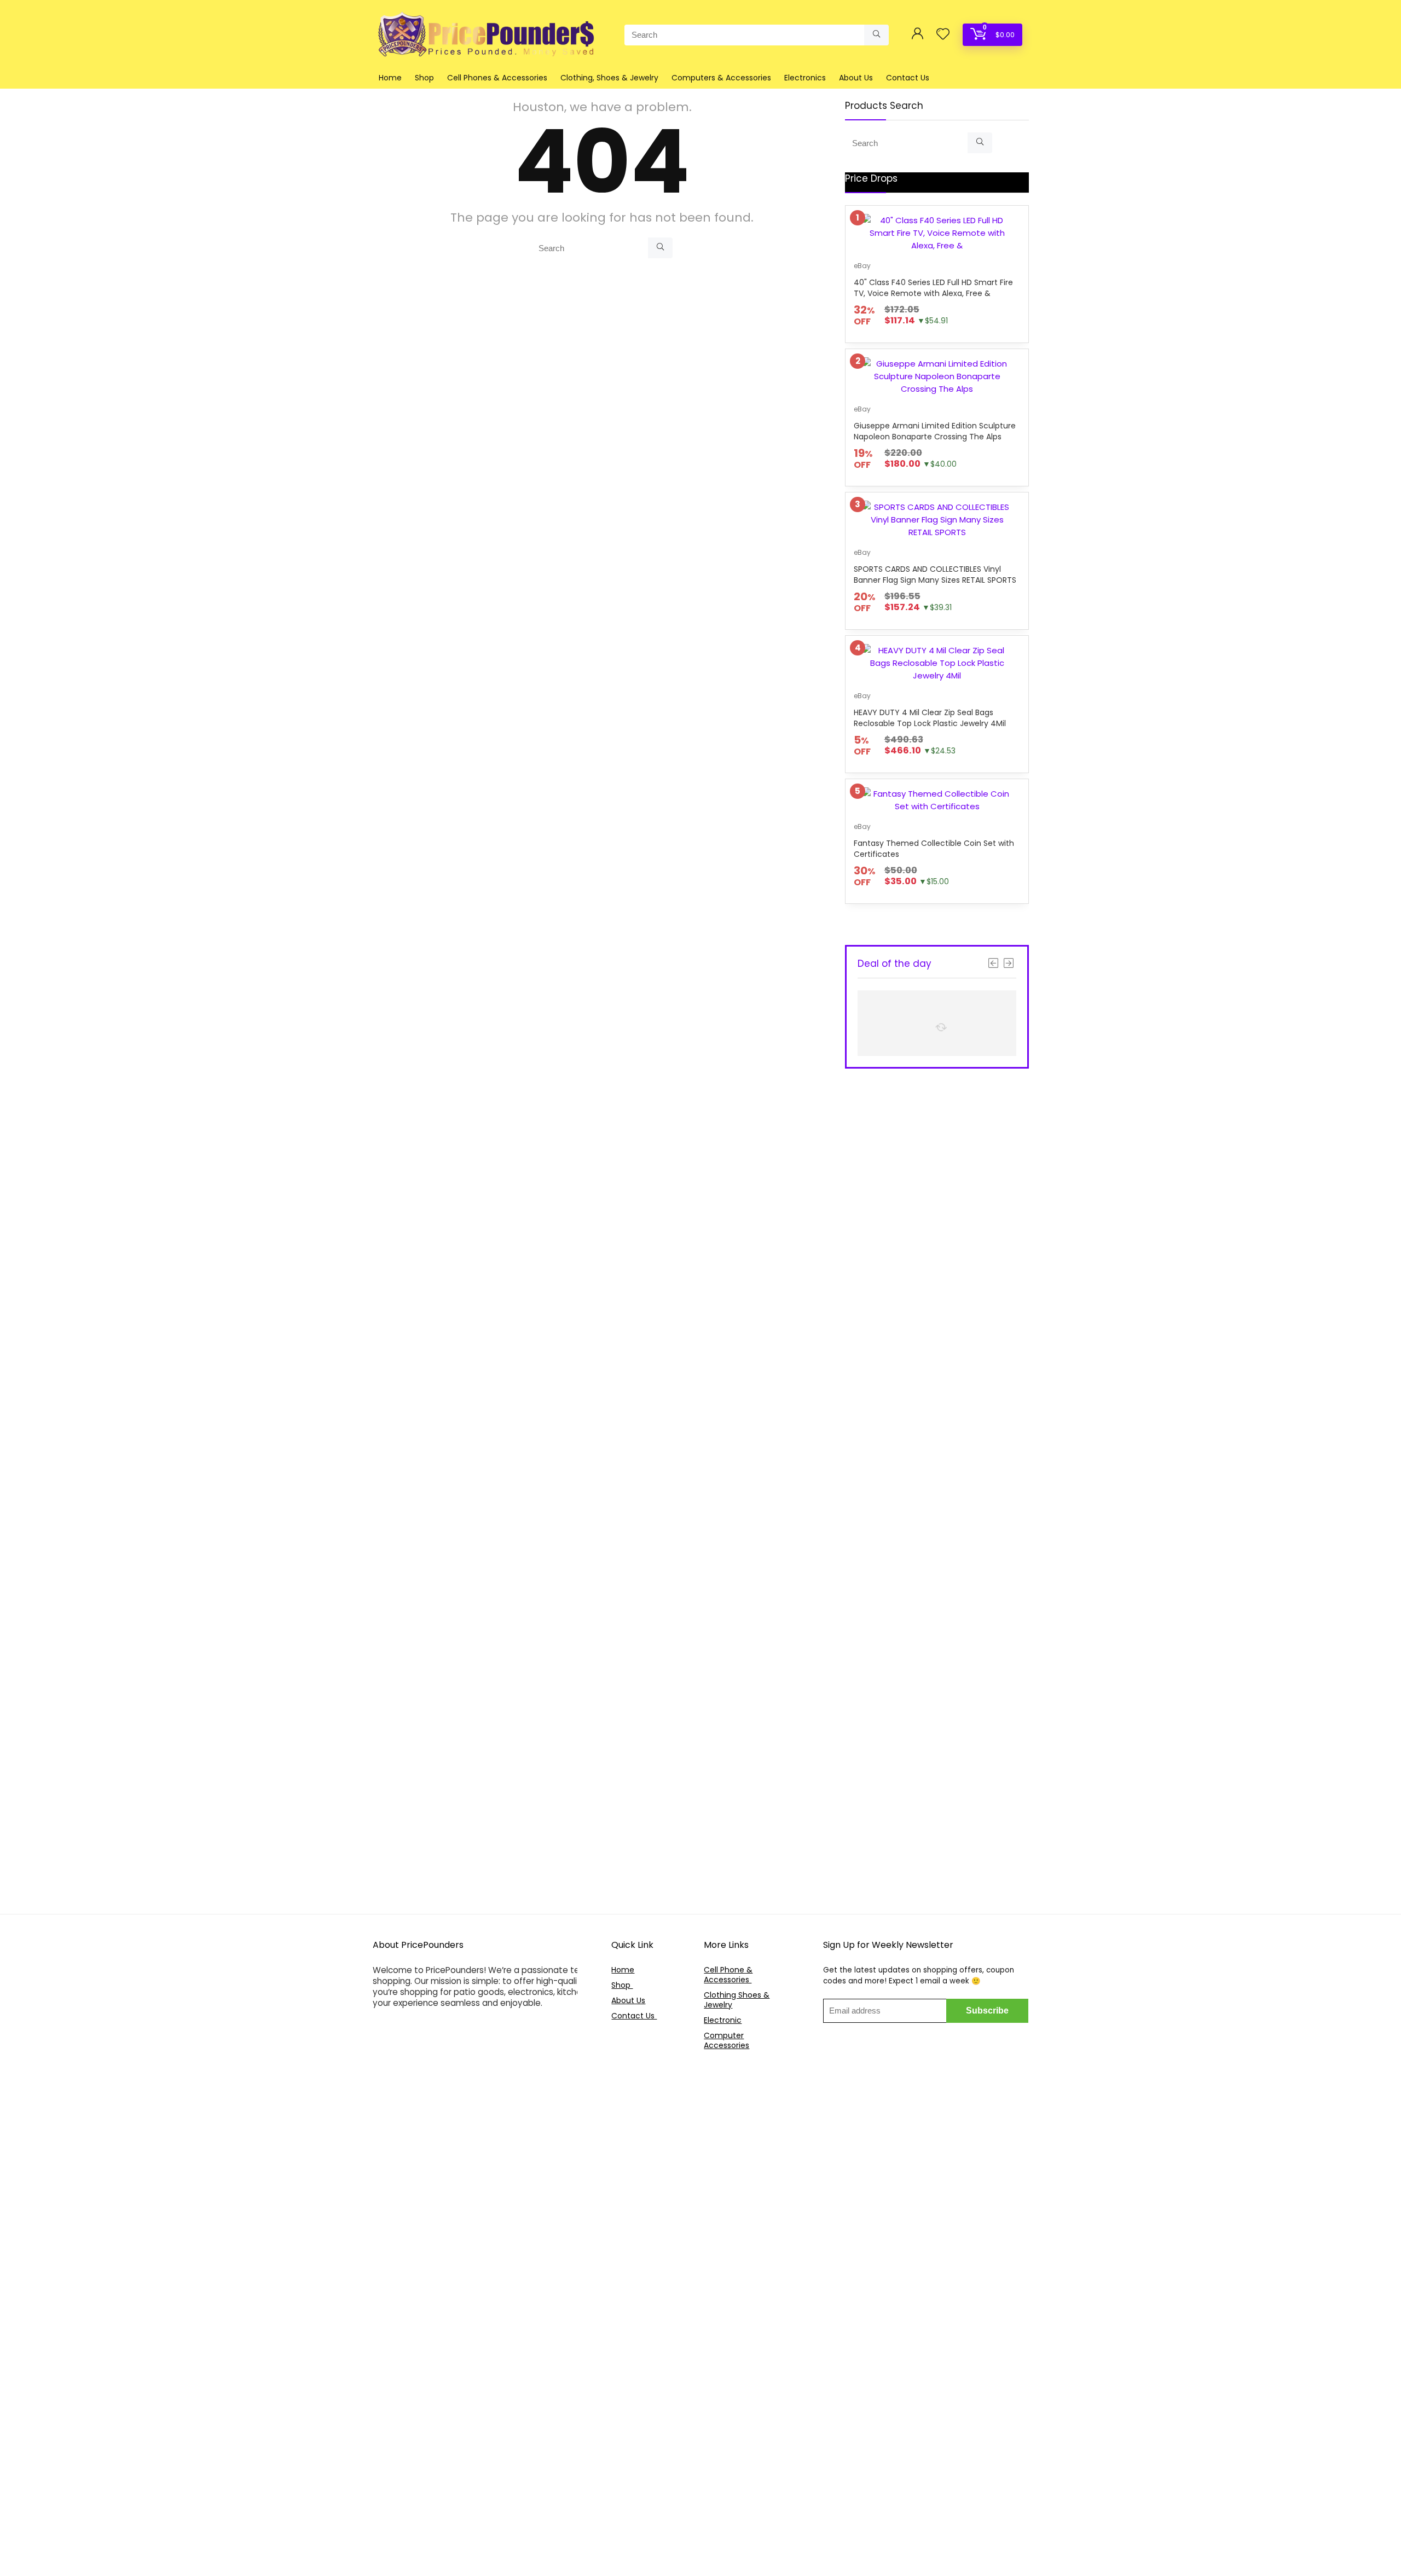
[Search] (876, 35)
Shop (424, 78)
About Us (856, 78)
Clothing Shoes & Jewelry (737, 2000)
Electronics (805, 78)
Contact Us (908, 78)
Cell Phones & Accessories (497, 78)
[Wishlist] (943, 35)
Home (390, 78)
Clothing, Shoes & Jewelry (609, 78)
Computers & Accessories (721, 78)
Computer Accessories (726, 2040)
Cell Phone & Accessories (728, 1975)
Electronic (723, 2020)
